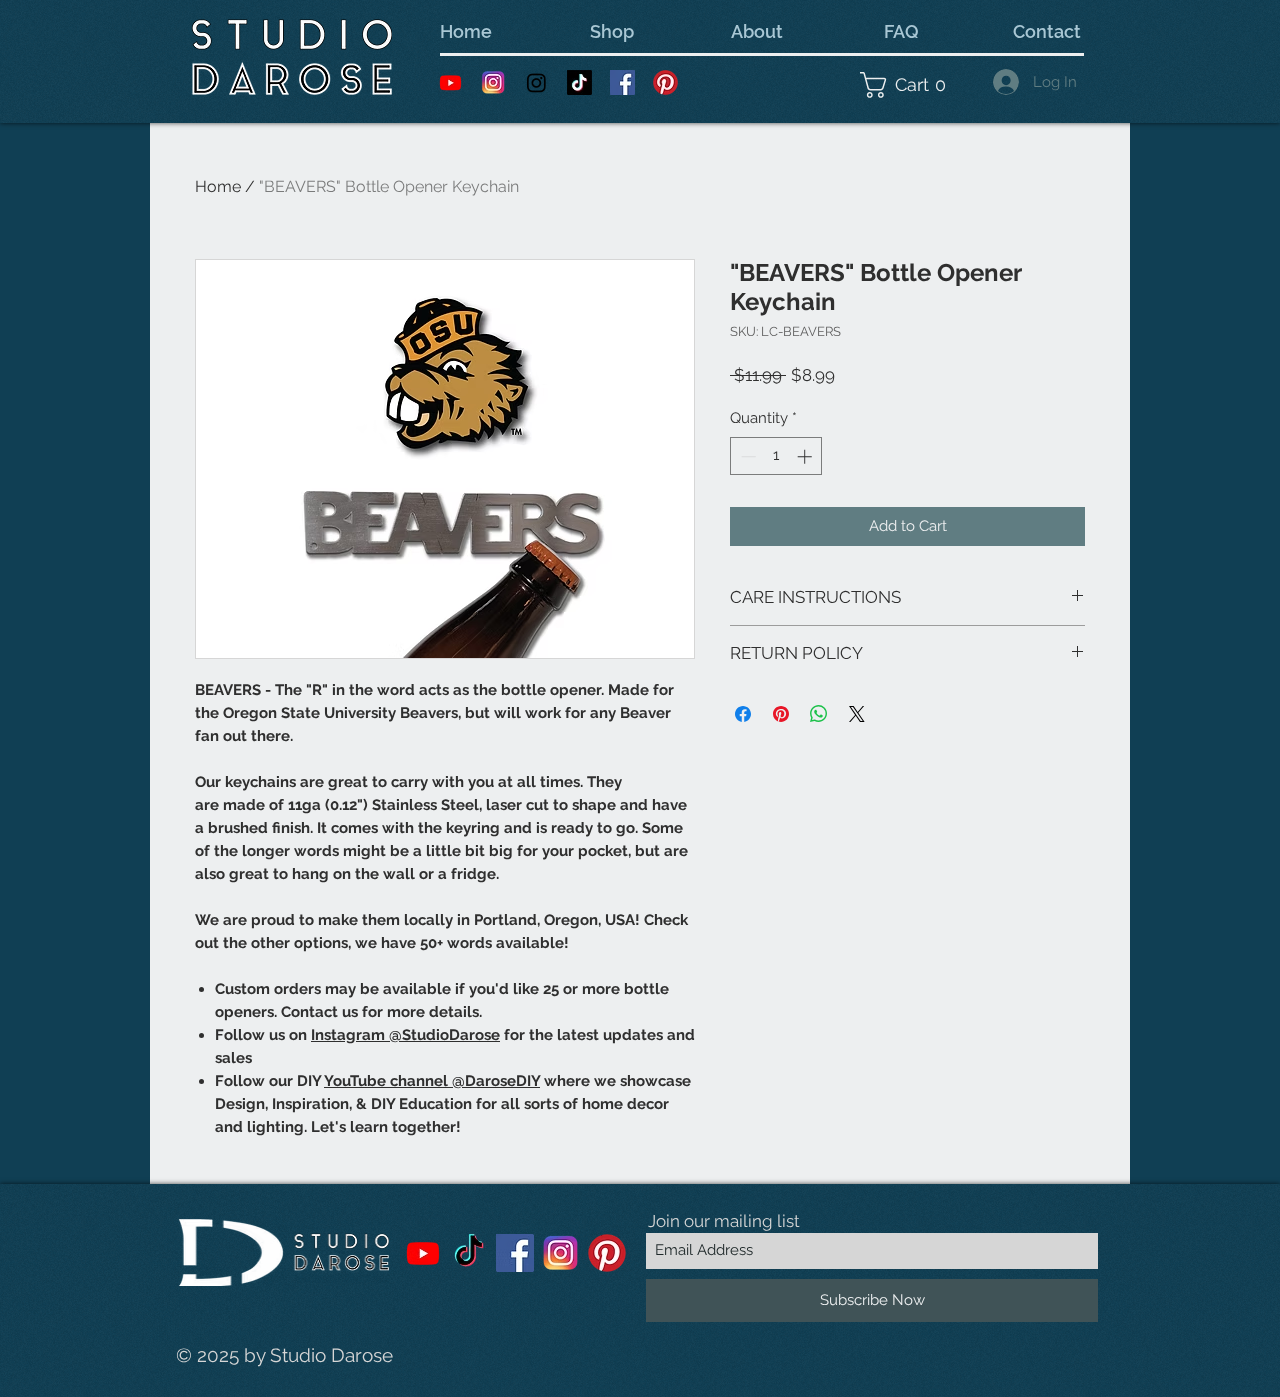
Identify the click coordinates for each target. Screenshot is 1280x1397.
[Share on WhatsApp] (819, 714)
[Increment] (806, 456)
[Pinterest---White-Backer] (665, 82)
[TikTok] (579, 82)
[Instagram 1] (493, 82)
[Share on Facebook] (743, 714)
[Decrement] (746, 456)
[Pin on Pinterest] (781, 714)
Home (218, 186)
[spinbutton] (776, 456)
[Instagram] (536, 82)
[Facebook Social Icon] (622, 82)
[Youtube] (450, 82)
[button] (909, 85)
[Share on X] (857, 714)
